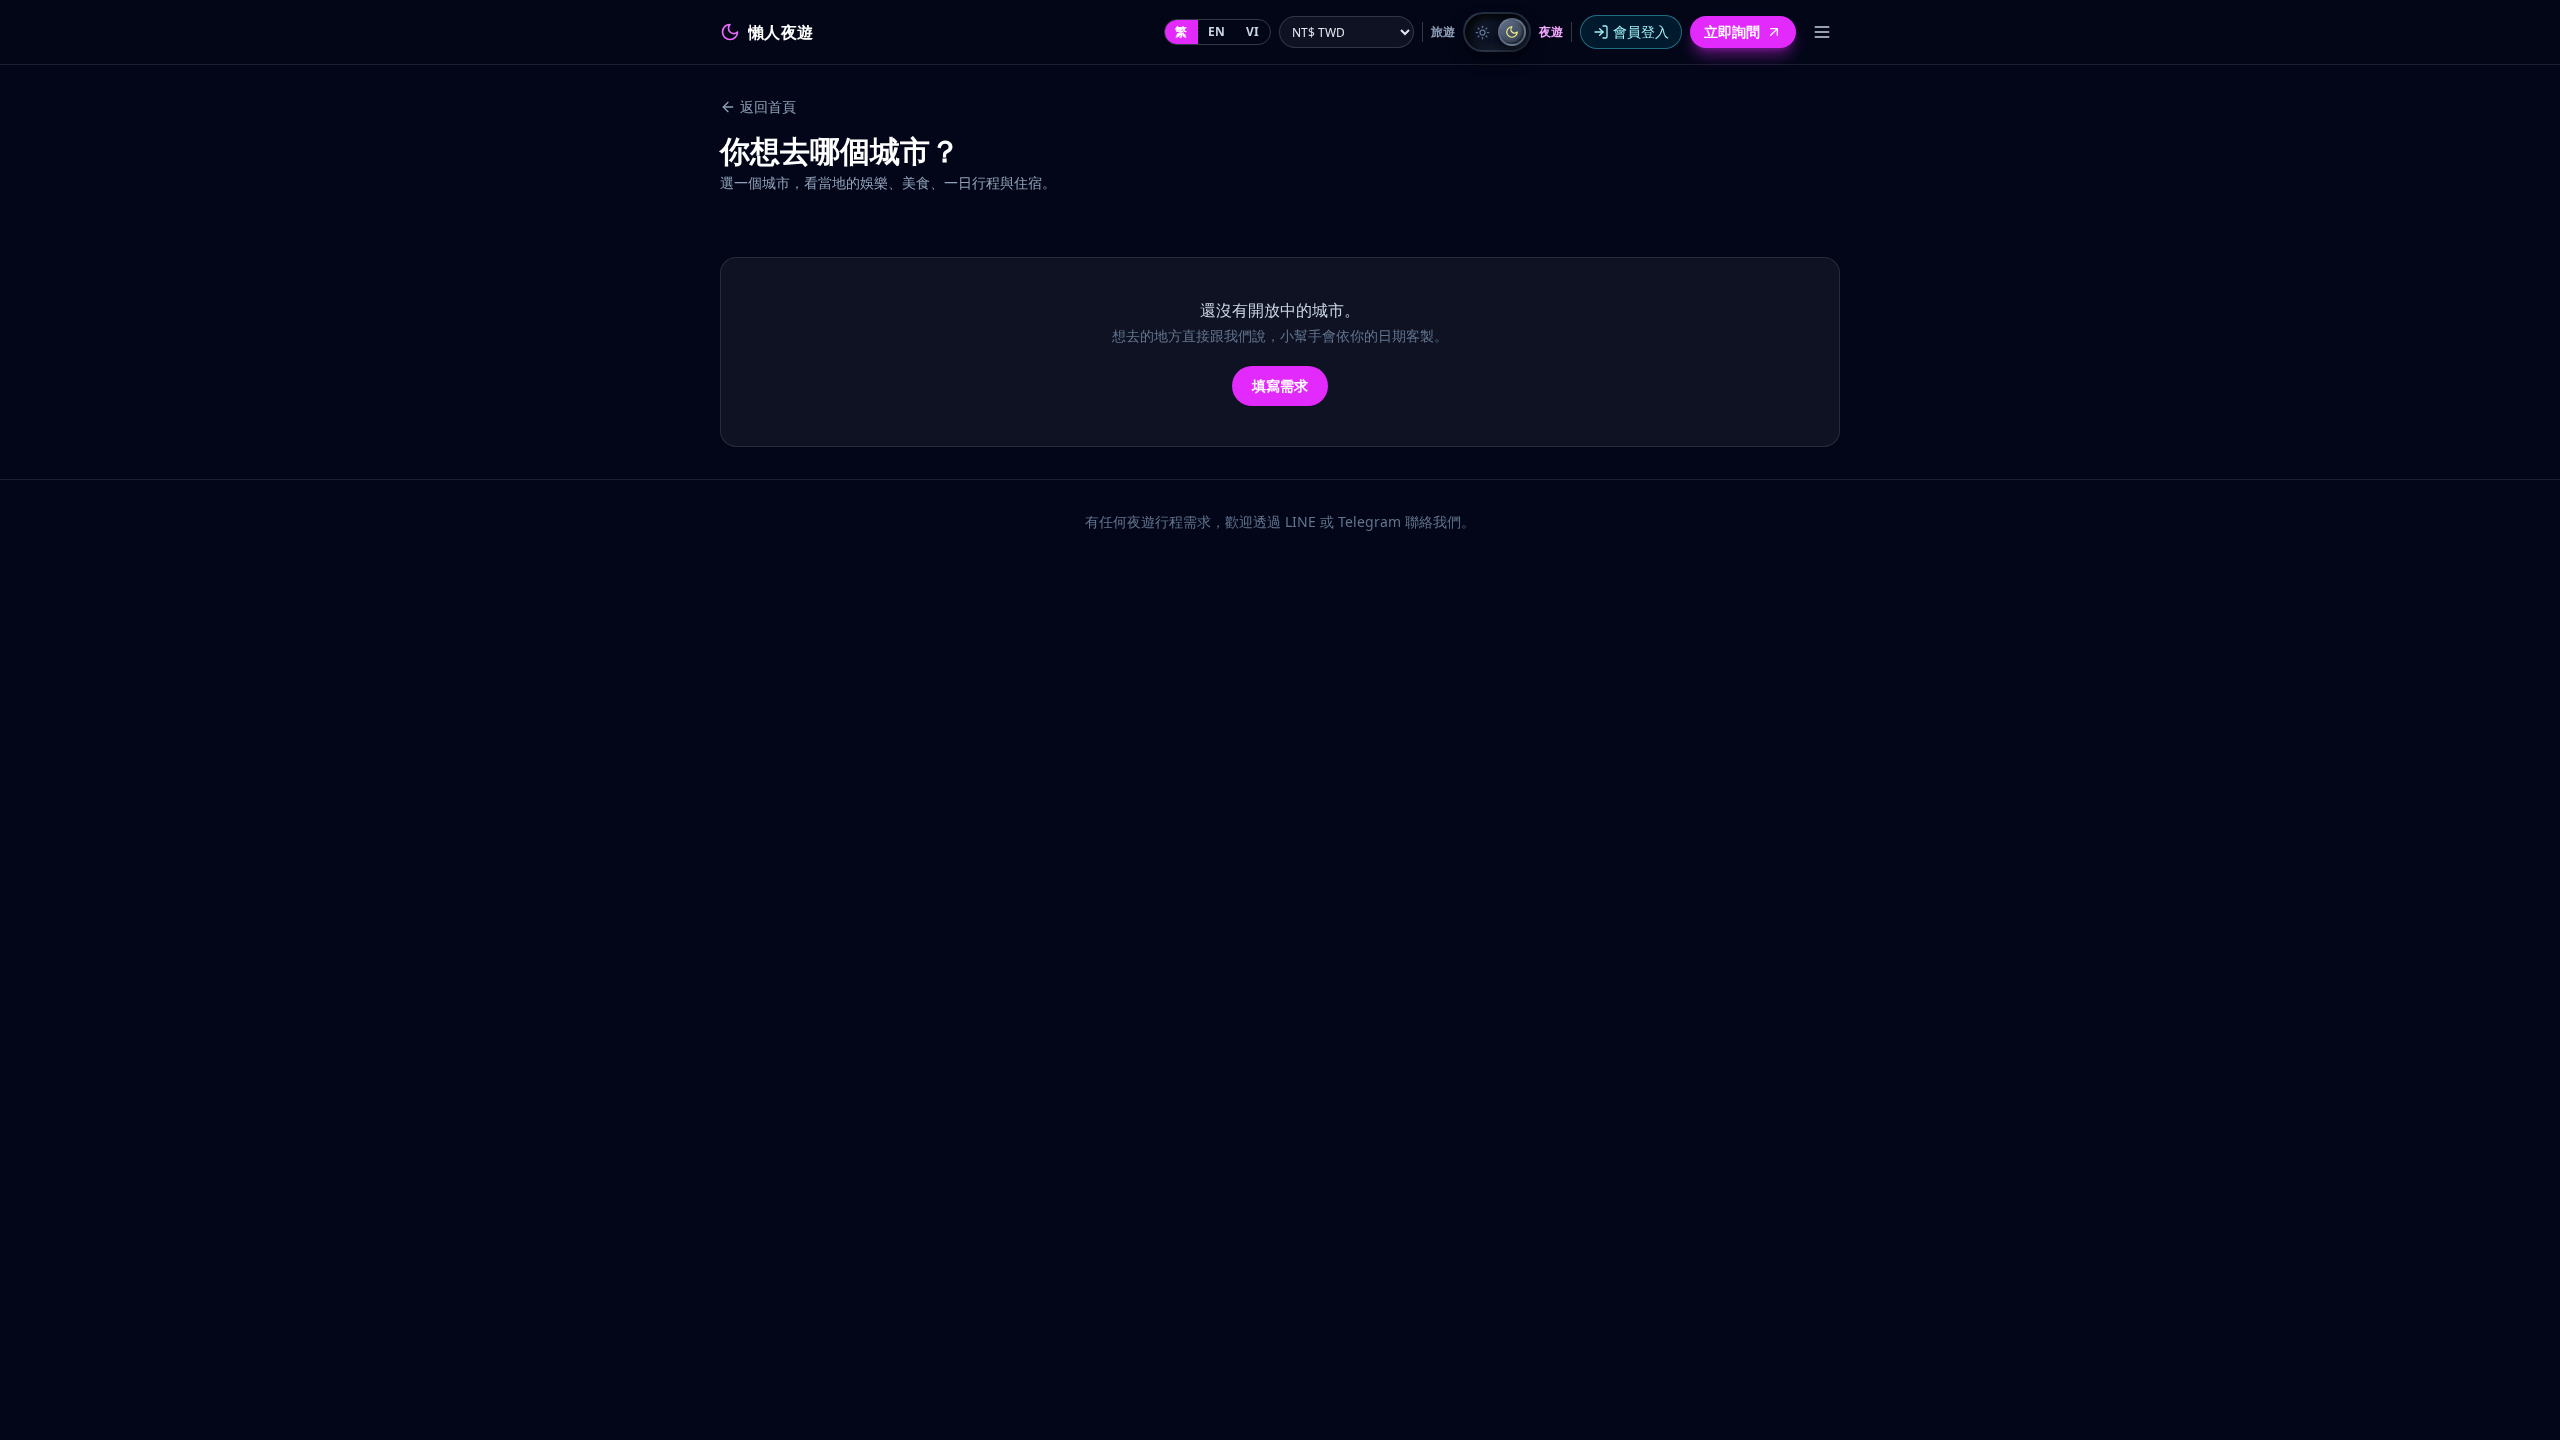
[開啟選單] (1822, 32)
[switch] (1497, 32)
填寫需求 (1280, 385)
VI (1253, 31)
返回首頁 (768, 106)
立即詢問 (1732, 31)
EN (1217, 31)
